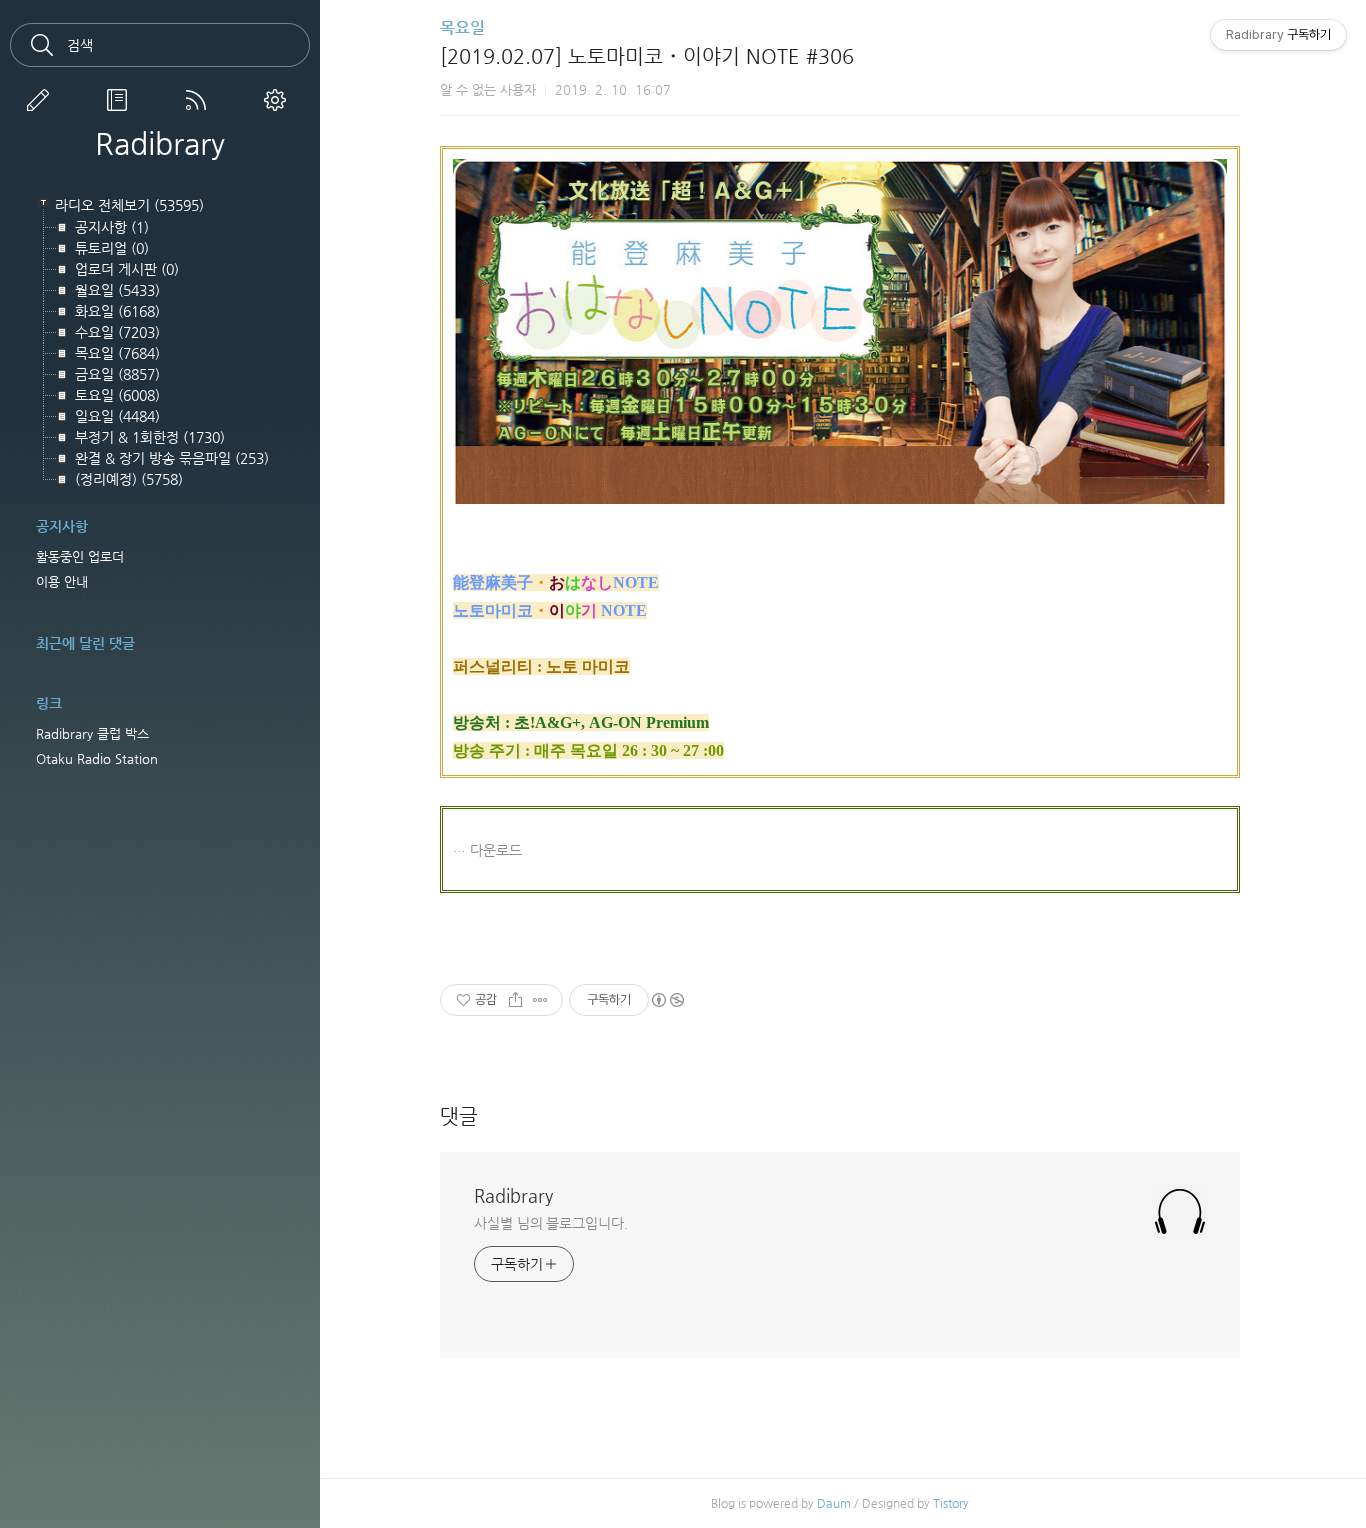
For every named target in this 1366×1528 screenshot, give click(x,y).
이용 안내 (62, 581)
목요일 (462, 27)
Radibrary (160, 144)
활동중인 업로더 (80, 556)
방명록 (121, 100)
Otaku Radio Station (97, 758)
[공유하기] (515, 1000)
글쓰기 (42, 100)
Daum (834, 1503)
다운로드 (496, 850)
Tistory (951, 1503)
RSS (200, 100)
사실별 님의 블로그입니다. (551, 1223)
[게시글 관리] (540, 1000)
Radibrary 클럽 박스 (92, 733)
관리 (279, 100)
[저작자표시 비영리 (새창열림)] (667, 1000)
